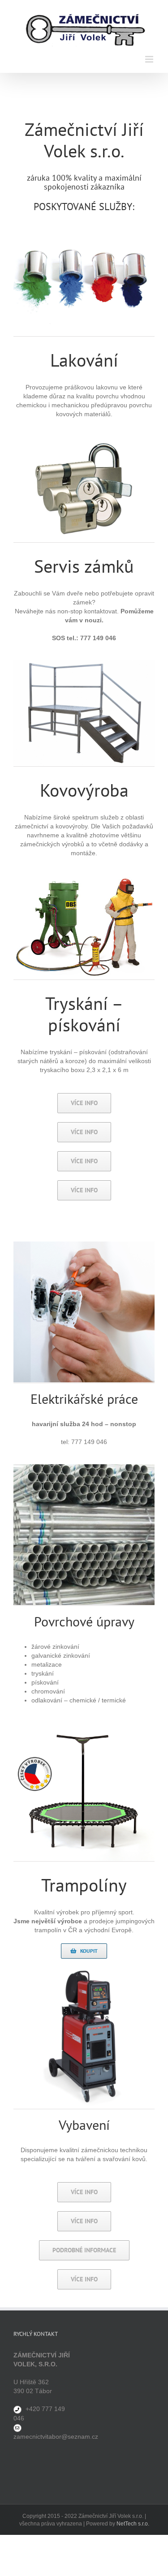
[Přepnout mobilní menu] (150, 59)
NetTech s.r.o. (133, 2524)
